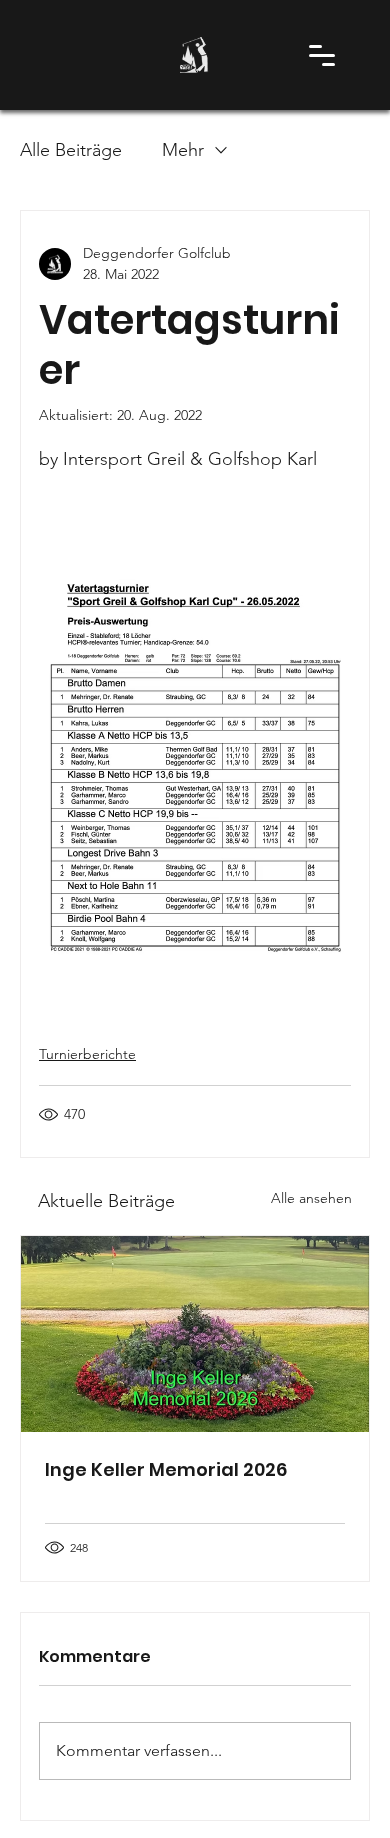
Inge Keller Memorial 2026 (166, 1469)
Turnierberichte (87, 1054)
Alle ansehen (311, 1198)
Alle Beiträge (71, 150)
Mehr (183, 150)
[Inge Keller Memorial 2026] (195, 1334)
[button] (321, 55)
